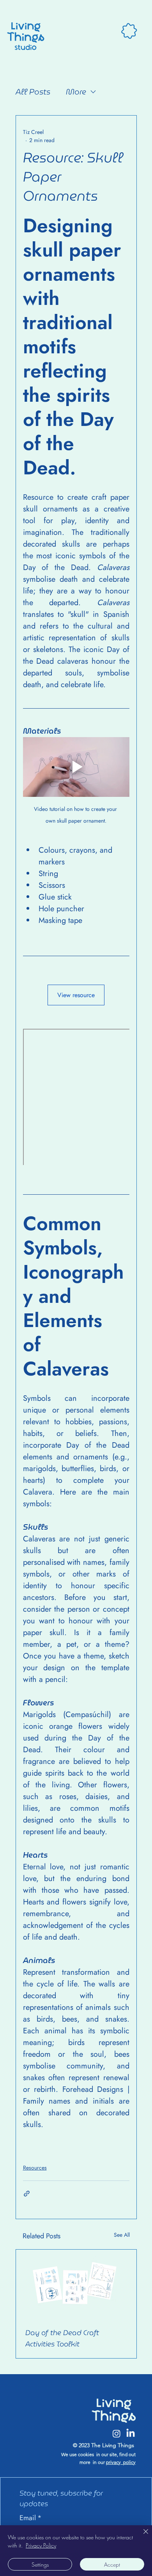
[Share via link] (27, 2194)
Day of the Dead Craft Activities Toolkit (62, 2338)
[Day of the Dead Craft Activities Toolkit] (76, 2284)
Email (31, 2518)
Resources (35, 2168)
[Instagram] (117, 2433)
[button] (129, 31)
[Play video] (76, 767)
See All (122, 2235)
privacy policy (121, 2462)
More (76, 92)
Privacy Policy (41, 2545)
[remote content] (76, 1097)
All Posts (33, 92)
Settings (40, 2564)
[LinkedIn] (131, 2433)
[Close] (141, 2536)
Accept (112, 2564)
